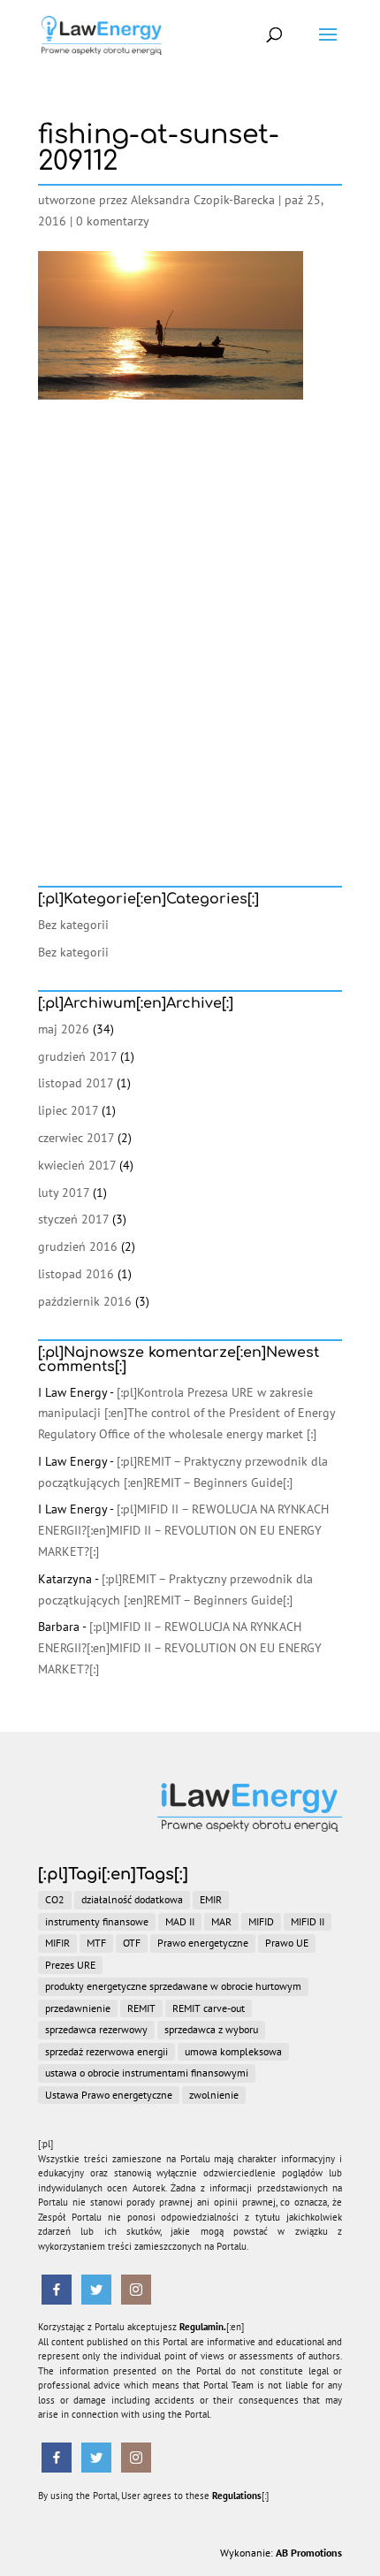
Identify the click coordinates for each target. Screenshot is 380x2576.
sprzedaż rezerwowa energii (106, 2051)
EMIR (211, 1899)
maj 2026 (64, 1029)
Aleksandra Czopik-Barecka (203, 200)
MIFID (261, 1921)
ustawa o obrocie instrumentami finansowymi (147, 2073)
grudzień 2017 (77, 1056)
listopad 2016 (76, 1274)
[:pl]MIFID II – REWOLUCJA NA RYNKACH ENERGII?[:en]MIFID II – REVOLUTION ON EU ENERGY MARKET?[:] (183, 1530)
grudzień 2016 (78, 1246)
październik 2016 (85, 1301)
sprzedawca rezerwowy (96, 2029)
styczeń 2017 (73, 1219)
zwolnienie (214, 2095)
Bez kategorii (73, 925)
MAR (221, 1921)
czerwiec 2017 (76, 1138)
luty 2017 (64, 1193)
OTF (132, 1943)
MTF (96, 1943)
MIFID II (308, 1921)
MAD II (180, 1921)
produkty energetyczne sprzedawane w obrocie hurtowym (173, 1986)
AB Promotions (309, 2553)
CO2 (55, 1899)
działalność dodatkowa (132, 1899)
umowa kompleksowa (233, 2051)
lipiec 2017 (68, 1110)
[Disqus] (190, 621)
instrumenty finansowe (97, 1921)
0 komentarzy (113, 221)
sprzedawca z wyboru (211, 2029)
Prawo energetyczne (203, 1943)
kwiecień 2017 (77, 1165)
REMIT (141, 2008)
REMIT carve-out (209, 2008)
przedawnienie (78, 2008)
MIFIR (57, 1943)
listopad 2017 (76, 1083)
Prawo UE (287, 1943)
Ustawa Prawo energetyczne (109, 2095)
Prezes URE (70, 1965)
